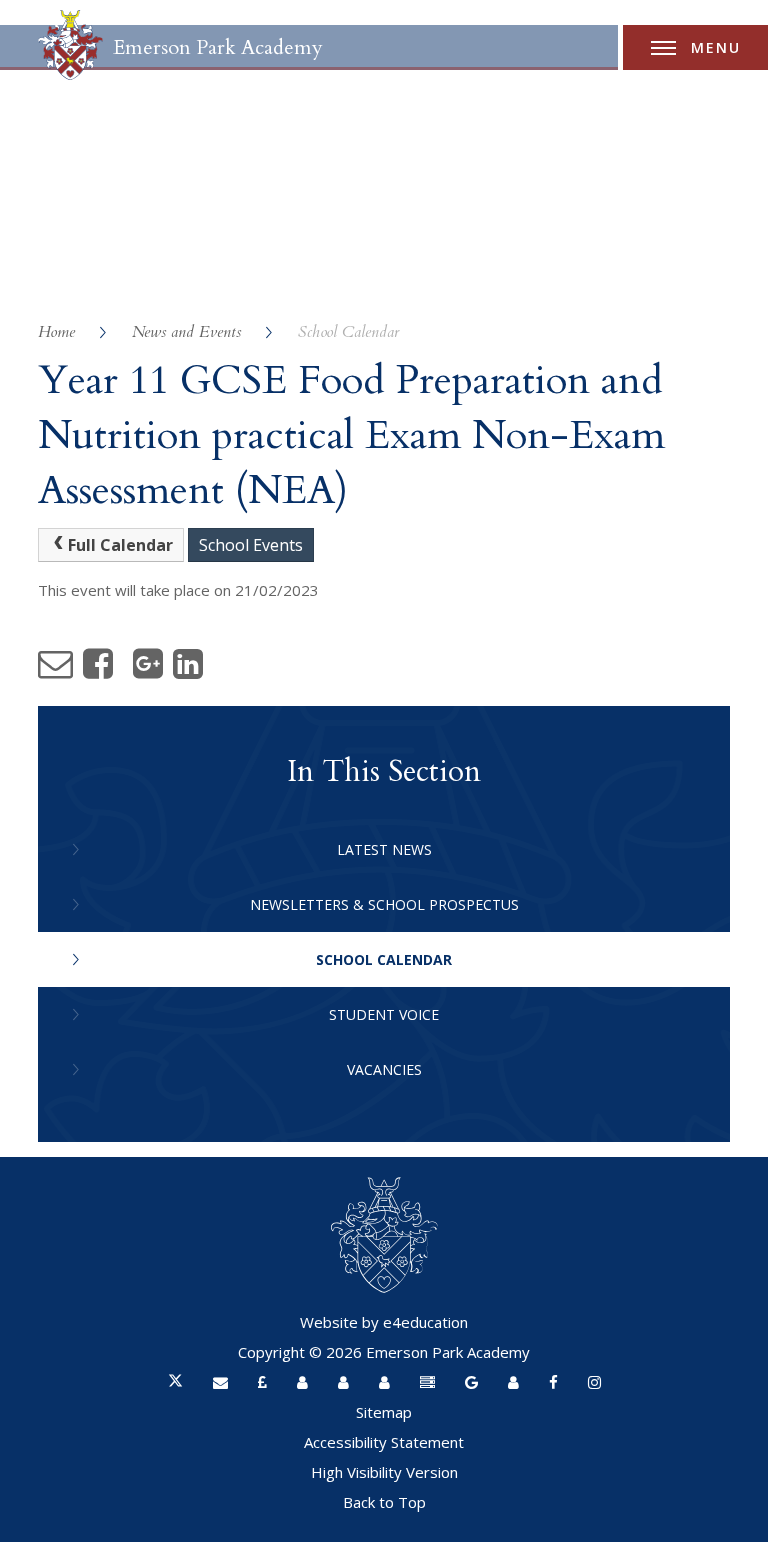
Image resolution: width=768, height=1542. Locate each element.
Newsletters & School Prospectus (384, 904)
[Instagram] (594, 1382)
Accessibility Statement (384, 1442)
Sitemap (384, 1412)
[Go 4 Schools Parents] (343, 1382)
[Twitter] (175, 1382)
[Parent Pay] (262, 1382)
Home (56, 332)
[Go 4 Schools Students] (384, 1382)
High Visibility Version (384, 1472)
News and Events (186, 332)
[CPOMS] (513, 1382)
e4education (425, 1322)
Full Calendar (120, 545)
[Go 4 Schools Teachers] (302, 1382)
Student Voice (384, 1014)
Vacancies (384, 1069)
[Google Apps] (471, 1382)
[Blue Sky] (427, 1382)
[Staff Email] (220, 1382)
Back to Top (384, 1502)
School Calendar (348, 332)
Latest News (384, 849)
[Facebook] (553, 1382)
